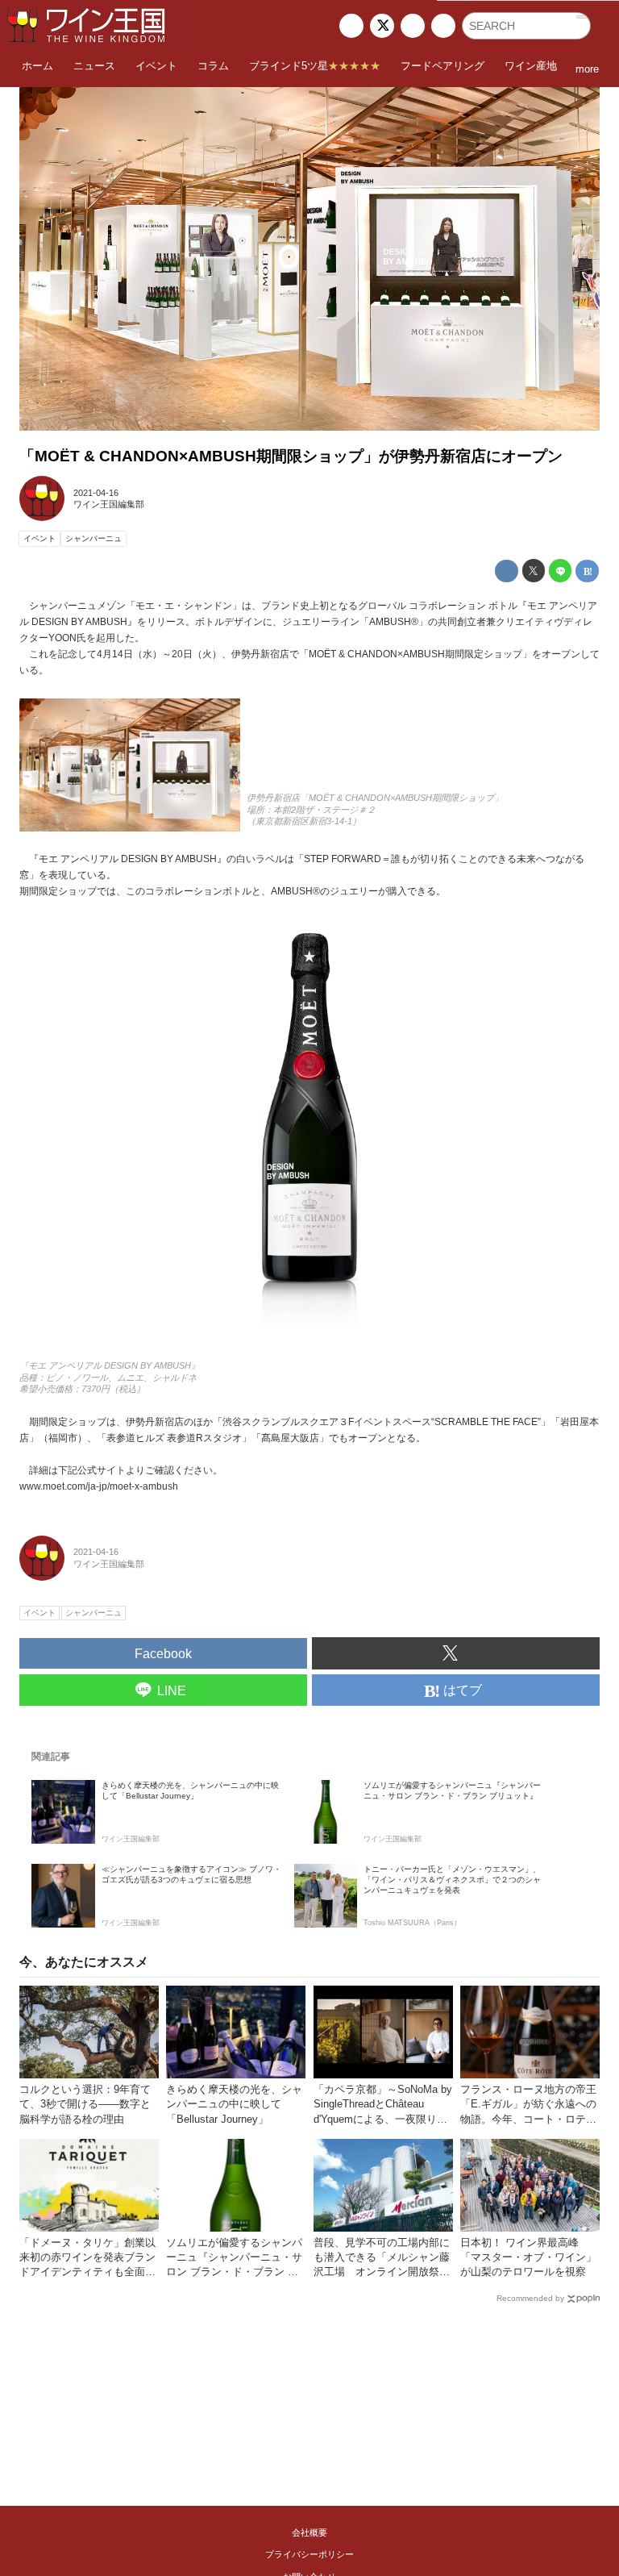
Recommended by (530, 2298)
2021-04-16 (96, 493)
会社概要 (309, 2532)
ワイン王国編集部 (109, 504)
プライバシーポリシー (309, 2554)
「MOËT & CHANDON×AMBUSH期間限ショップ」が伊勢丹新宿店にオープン (291, 456)
